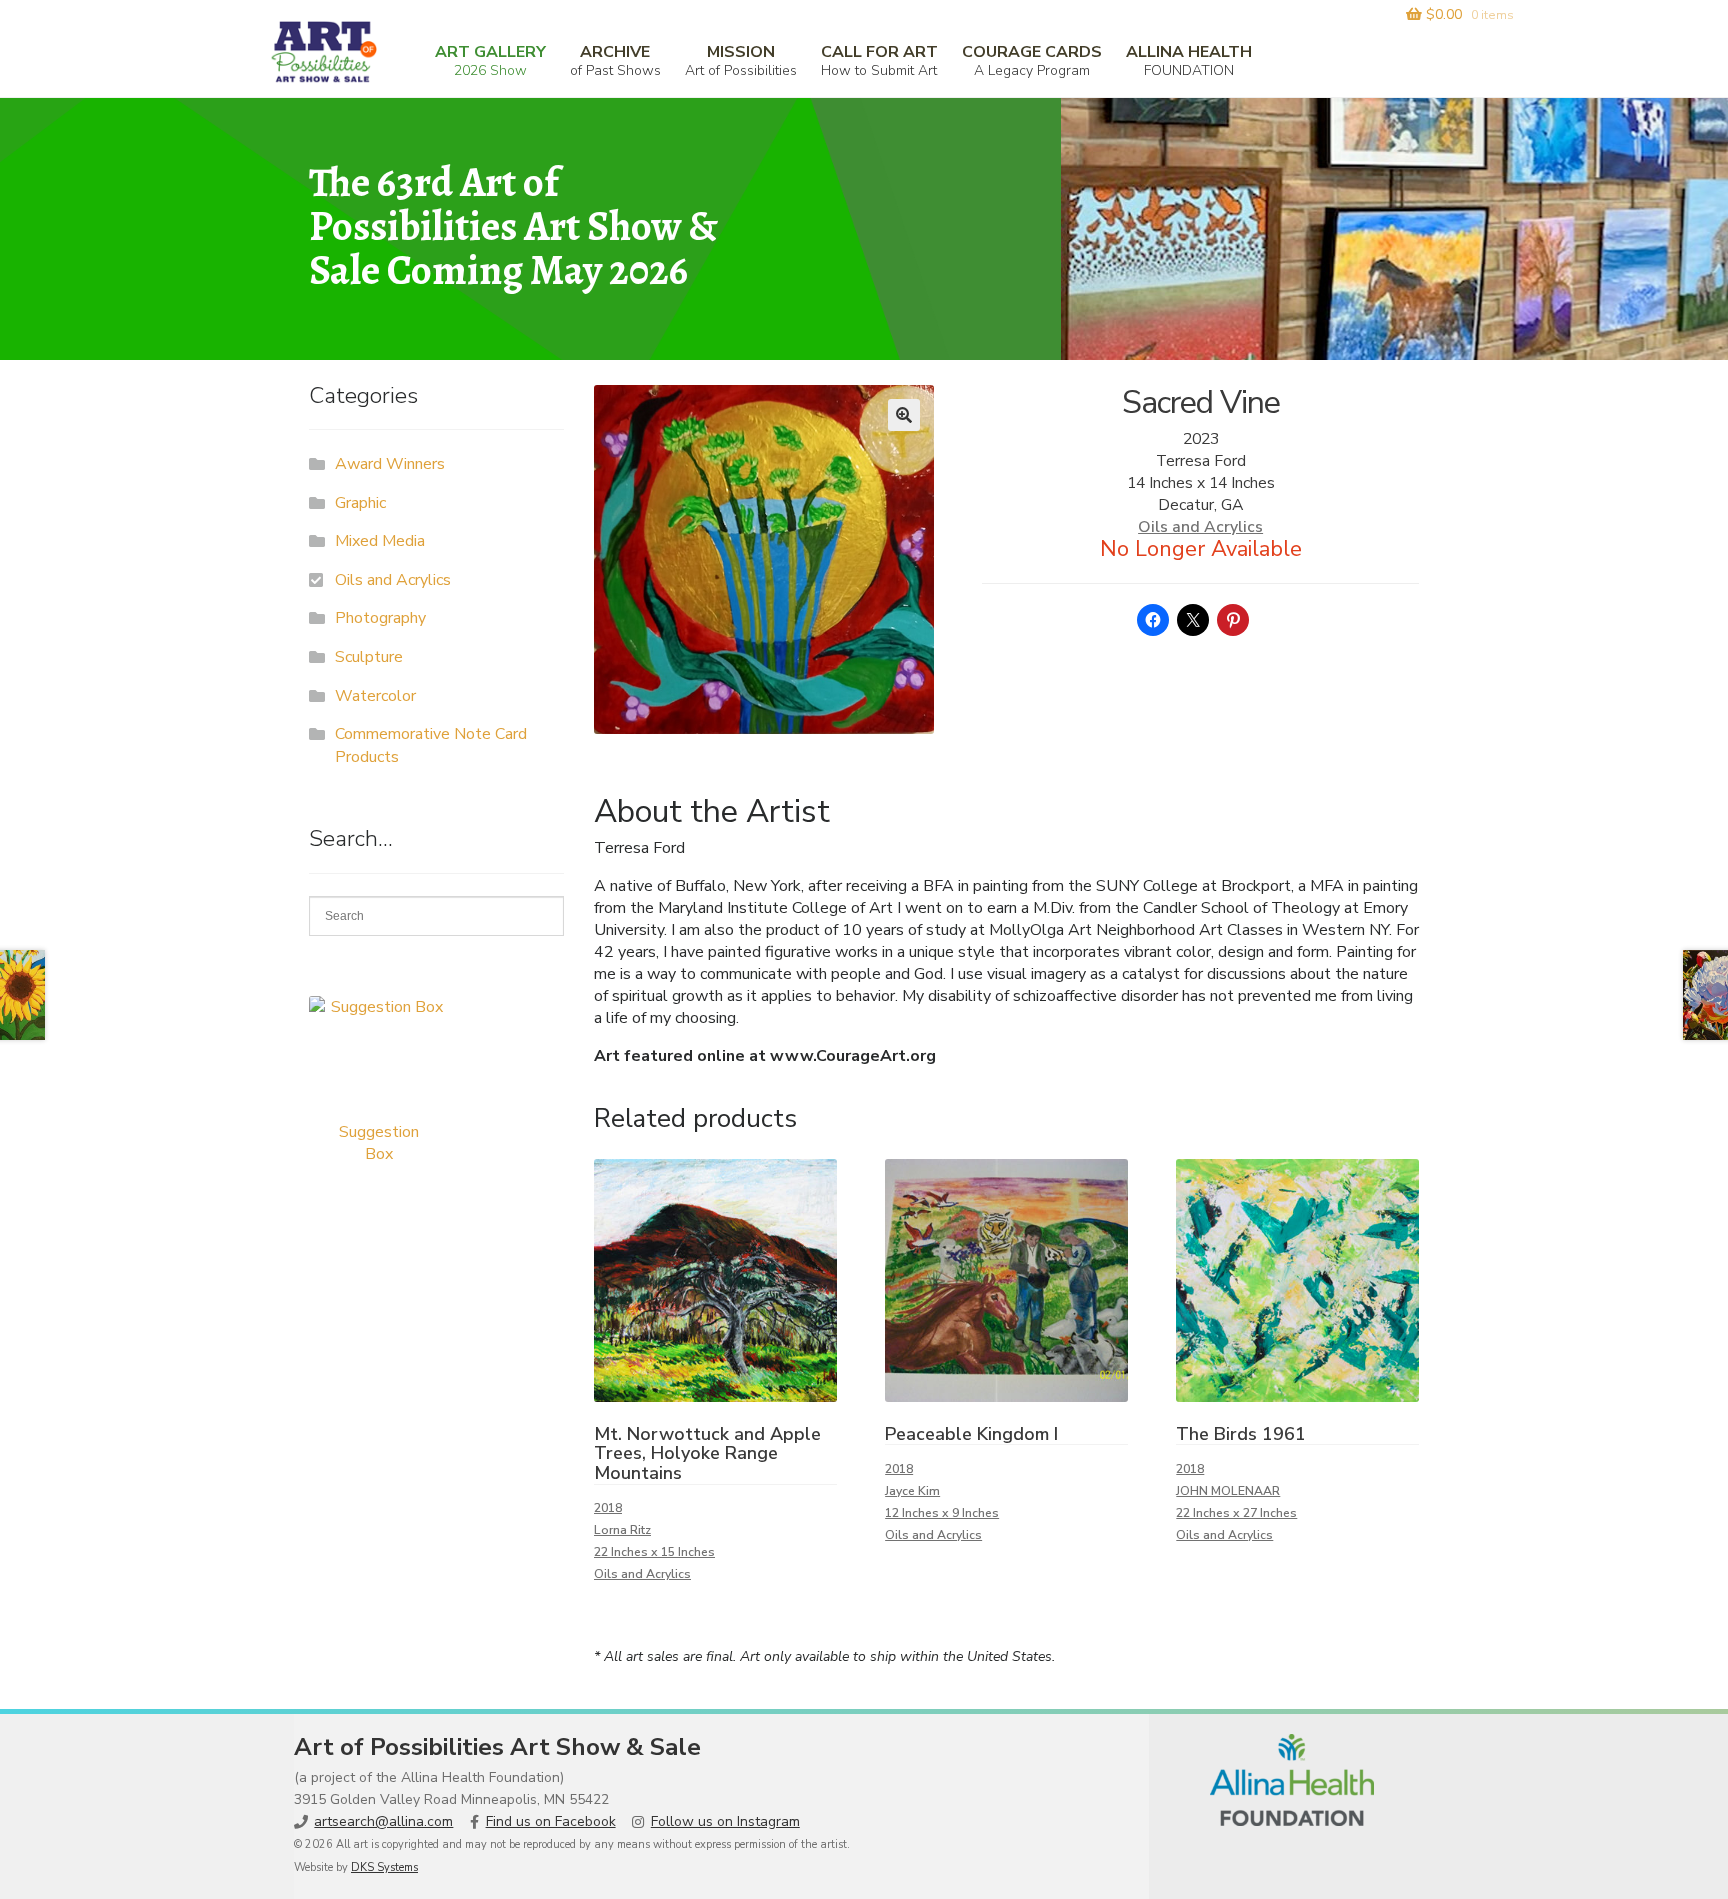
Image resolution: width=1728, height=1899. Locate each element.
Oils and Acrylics (1200, 527)
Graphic (360, 503)
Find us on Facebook (551, 1821)
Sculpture (369, 657)
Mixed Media (380, 541)
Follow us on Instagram (725, 1821)
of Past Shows (615, 60)
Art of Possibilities (741, 60)
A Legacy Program (1032, 60)
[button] (904, 415)
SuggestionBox (379, 1143)
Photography (380, 618)
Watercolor (375, 696)
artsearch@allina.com (383, 1821)
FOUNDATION (1189, 60)
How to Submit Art (879, 60)
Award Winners (390, 464)
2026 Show (490, 60)
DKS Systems (384, 1867)
